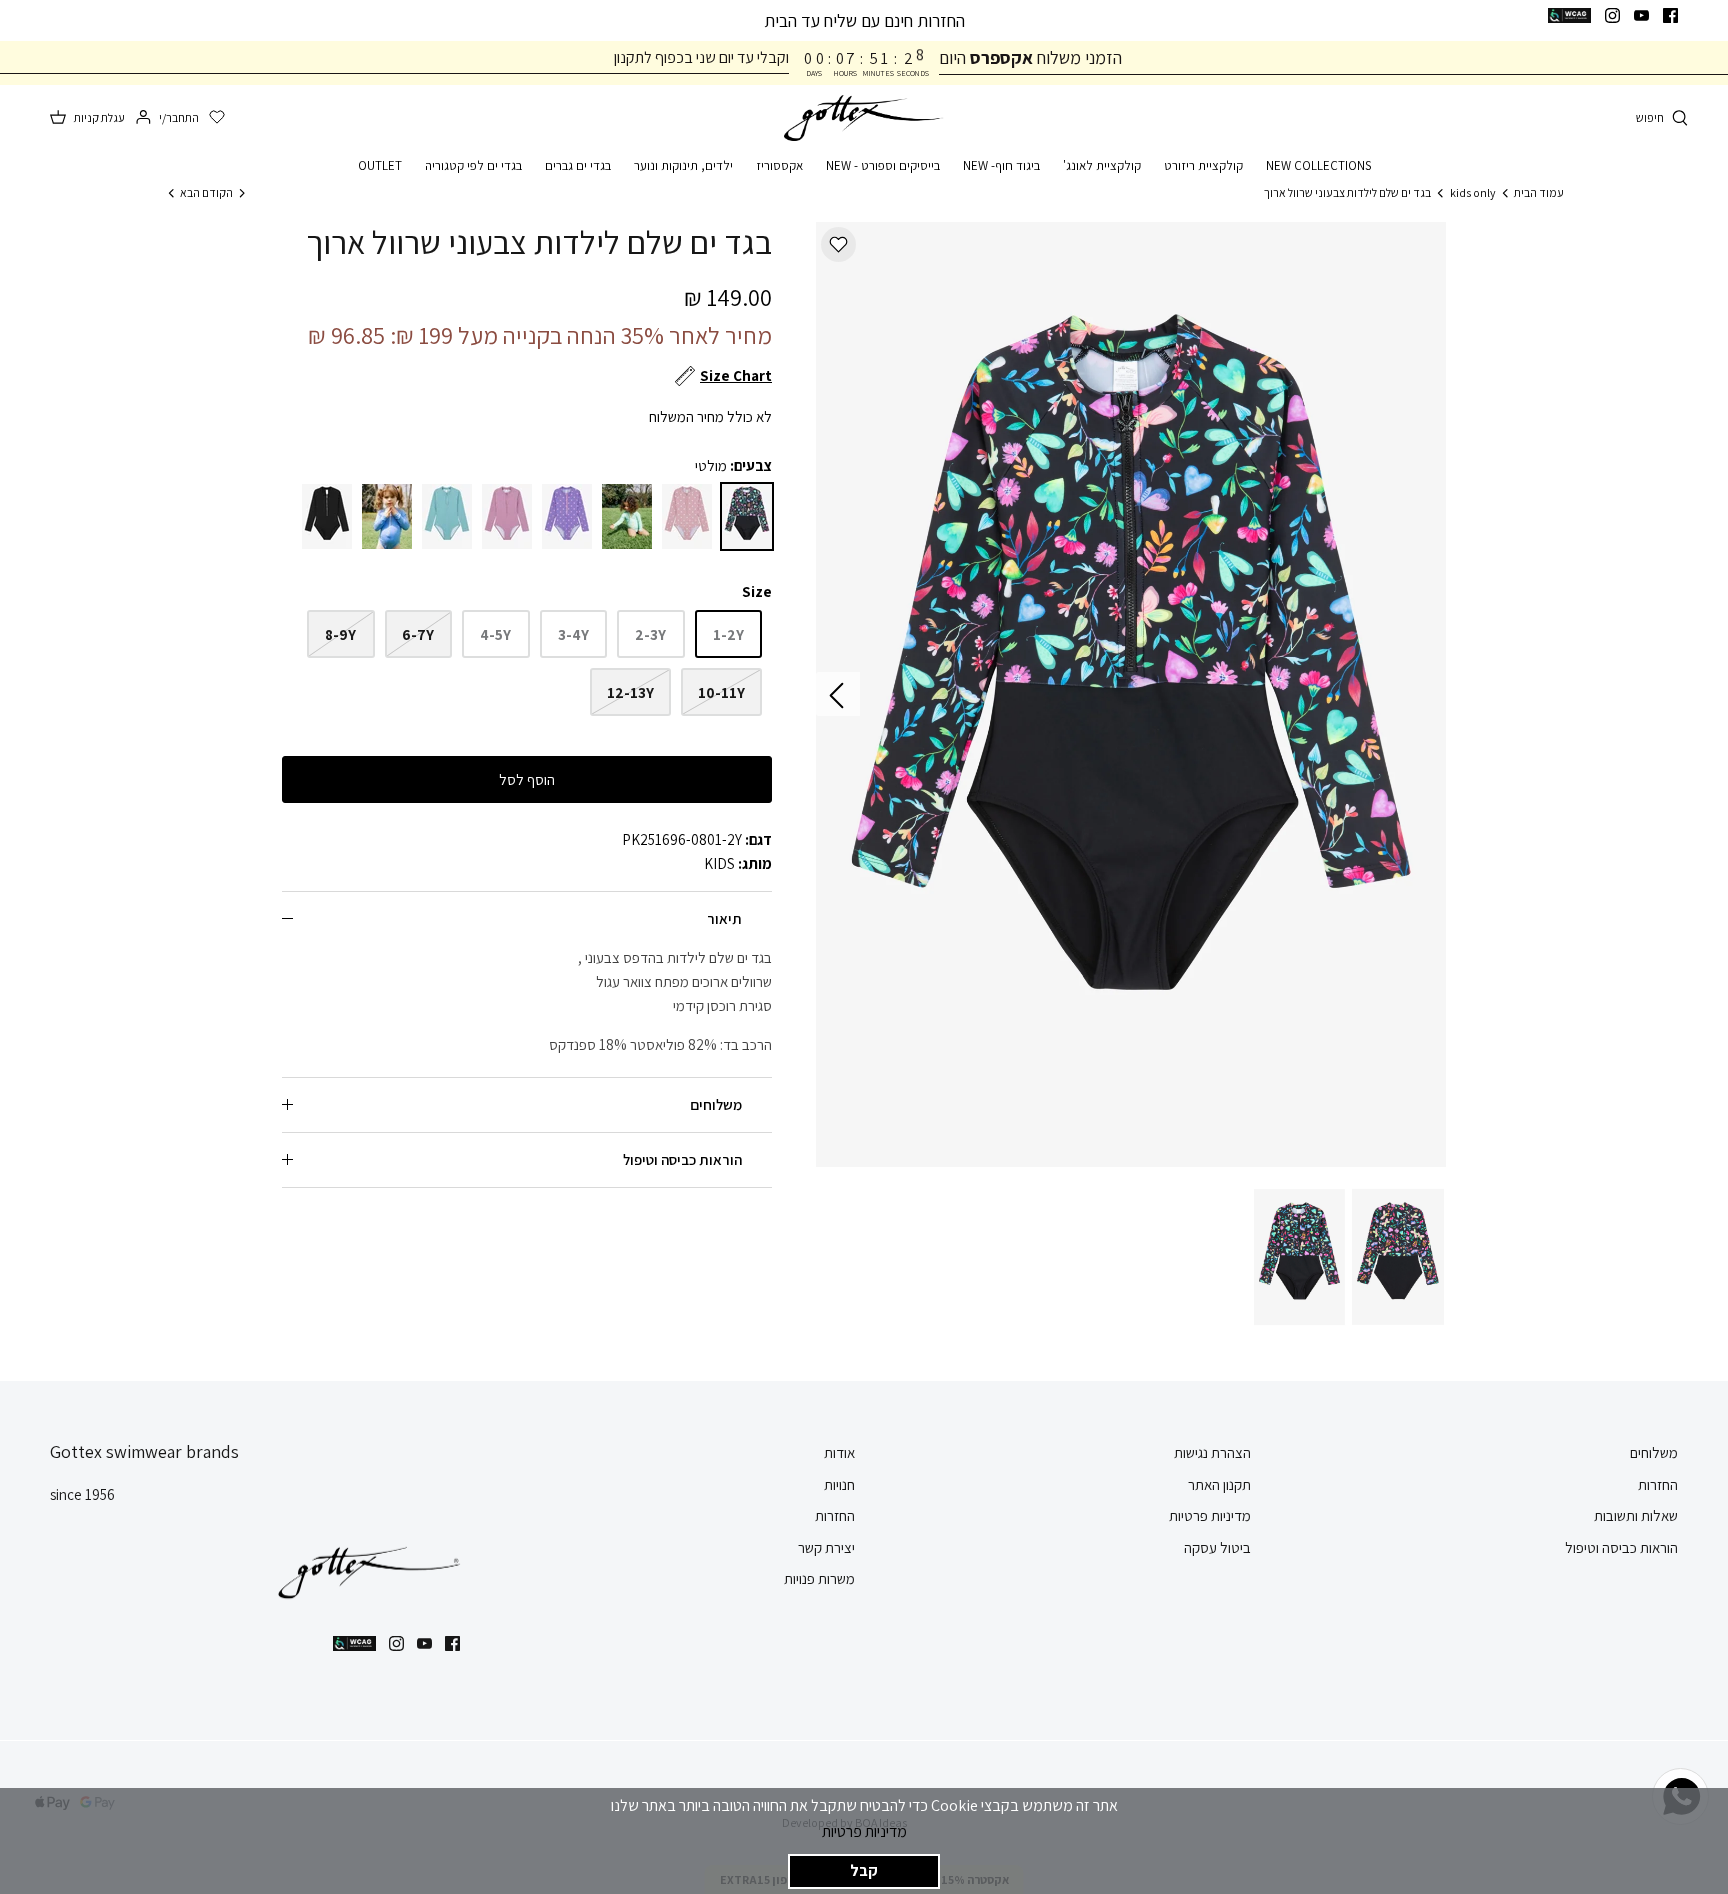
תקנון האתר (1219, 1484)
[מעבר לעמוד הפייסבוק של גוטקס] (1670, 15)
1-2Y (728, 634)
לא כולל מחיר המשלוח (710, 416)
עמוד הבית (1539, 192)
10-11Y (721, 692)
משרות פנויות (819, 1578)
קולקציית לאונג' (1102, 165)
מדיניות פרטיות (864, 1831)
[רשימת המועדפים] (217, 118)
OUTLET (380, 165)
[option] (1131, 694)
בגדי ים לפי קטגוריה (473, 165)
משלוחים (716, 1104)
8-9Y (340, 634)
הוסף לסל (527, 779)
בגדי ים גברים (578, 165)
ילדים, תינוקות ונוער (683, 165)
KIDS (719, 863)
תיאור (724, 918)
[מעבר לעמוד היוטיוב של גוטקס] (1641, 15)
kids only (1473, 192)
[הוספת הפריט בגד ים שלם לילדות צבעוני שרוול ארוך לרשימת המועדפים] (838, 244)
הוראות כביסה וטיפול (682, 1159)
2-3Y (650, 634)
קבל (864, 1870)
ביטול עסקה (1217, 1547)
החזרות (1658, 1484)
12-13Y (630, 692)
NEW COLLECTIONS (1318, 165)
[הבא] (838, 694)
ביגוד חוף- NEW (1001, 165)
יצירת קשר (826, 1547)
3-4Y (573, 634)
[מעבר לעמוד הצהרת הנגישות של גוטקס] (1569, 15)
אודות (839, 1452)
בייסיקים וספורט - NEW (883, 165)
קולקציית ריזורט (1203, 165)
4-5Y (495, 634)
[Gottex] (864, 118)
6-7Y (418, 634)
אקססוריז (779, 165)
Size (757, 591)
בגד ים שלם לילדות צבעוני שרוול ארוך (1347, 192)
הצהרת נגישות (1212, 1452)
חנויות (839, 1484)
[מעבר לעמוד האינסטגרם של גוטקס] (1612, 15)
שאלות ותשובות (1636, 1515)
